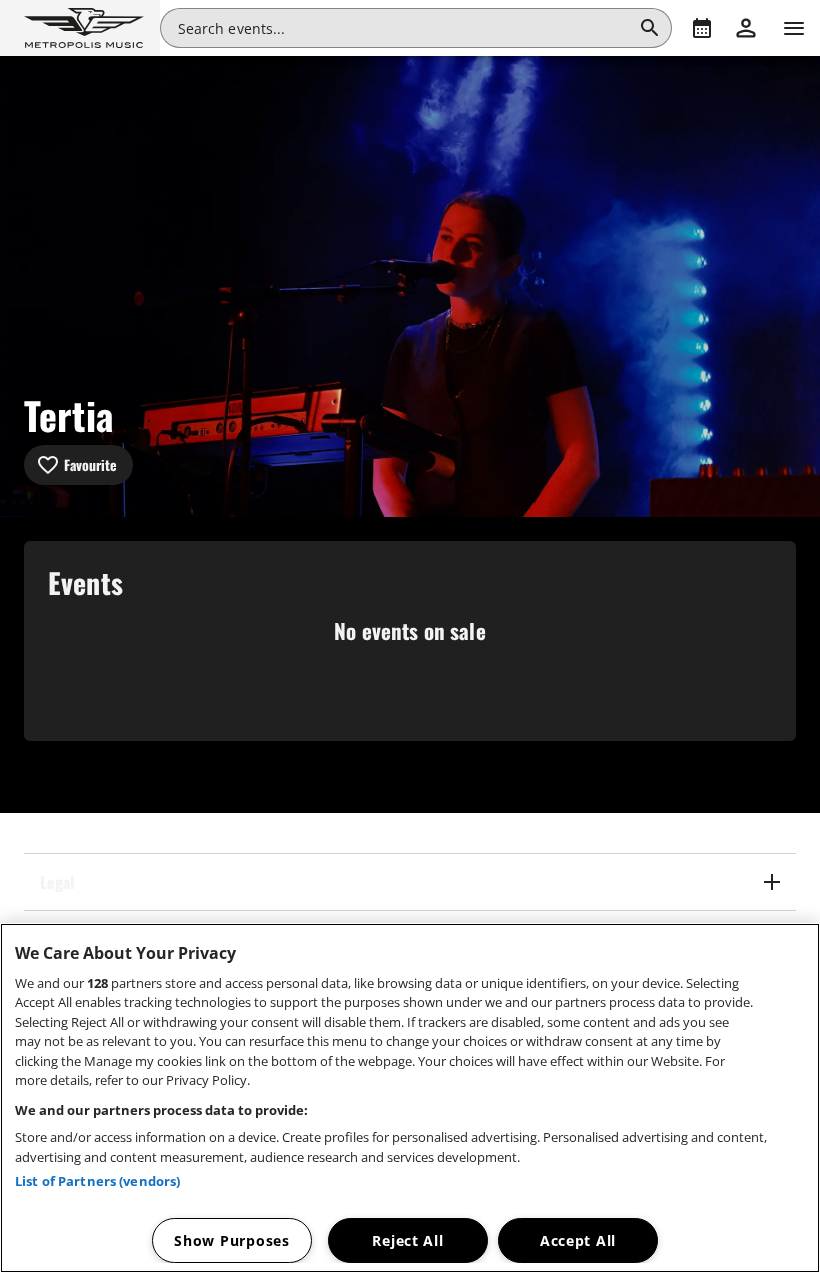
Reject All (407, 1240)
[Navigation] (794, 28)
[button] (80, 28)
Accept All (578, 1240)
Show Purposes (231, 1240)
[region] (410, 1098)
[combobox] (404, 28)
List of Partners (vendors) (97, 1181)
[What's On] (702, 28)
